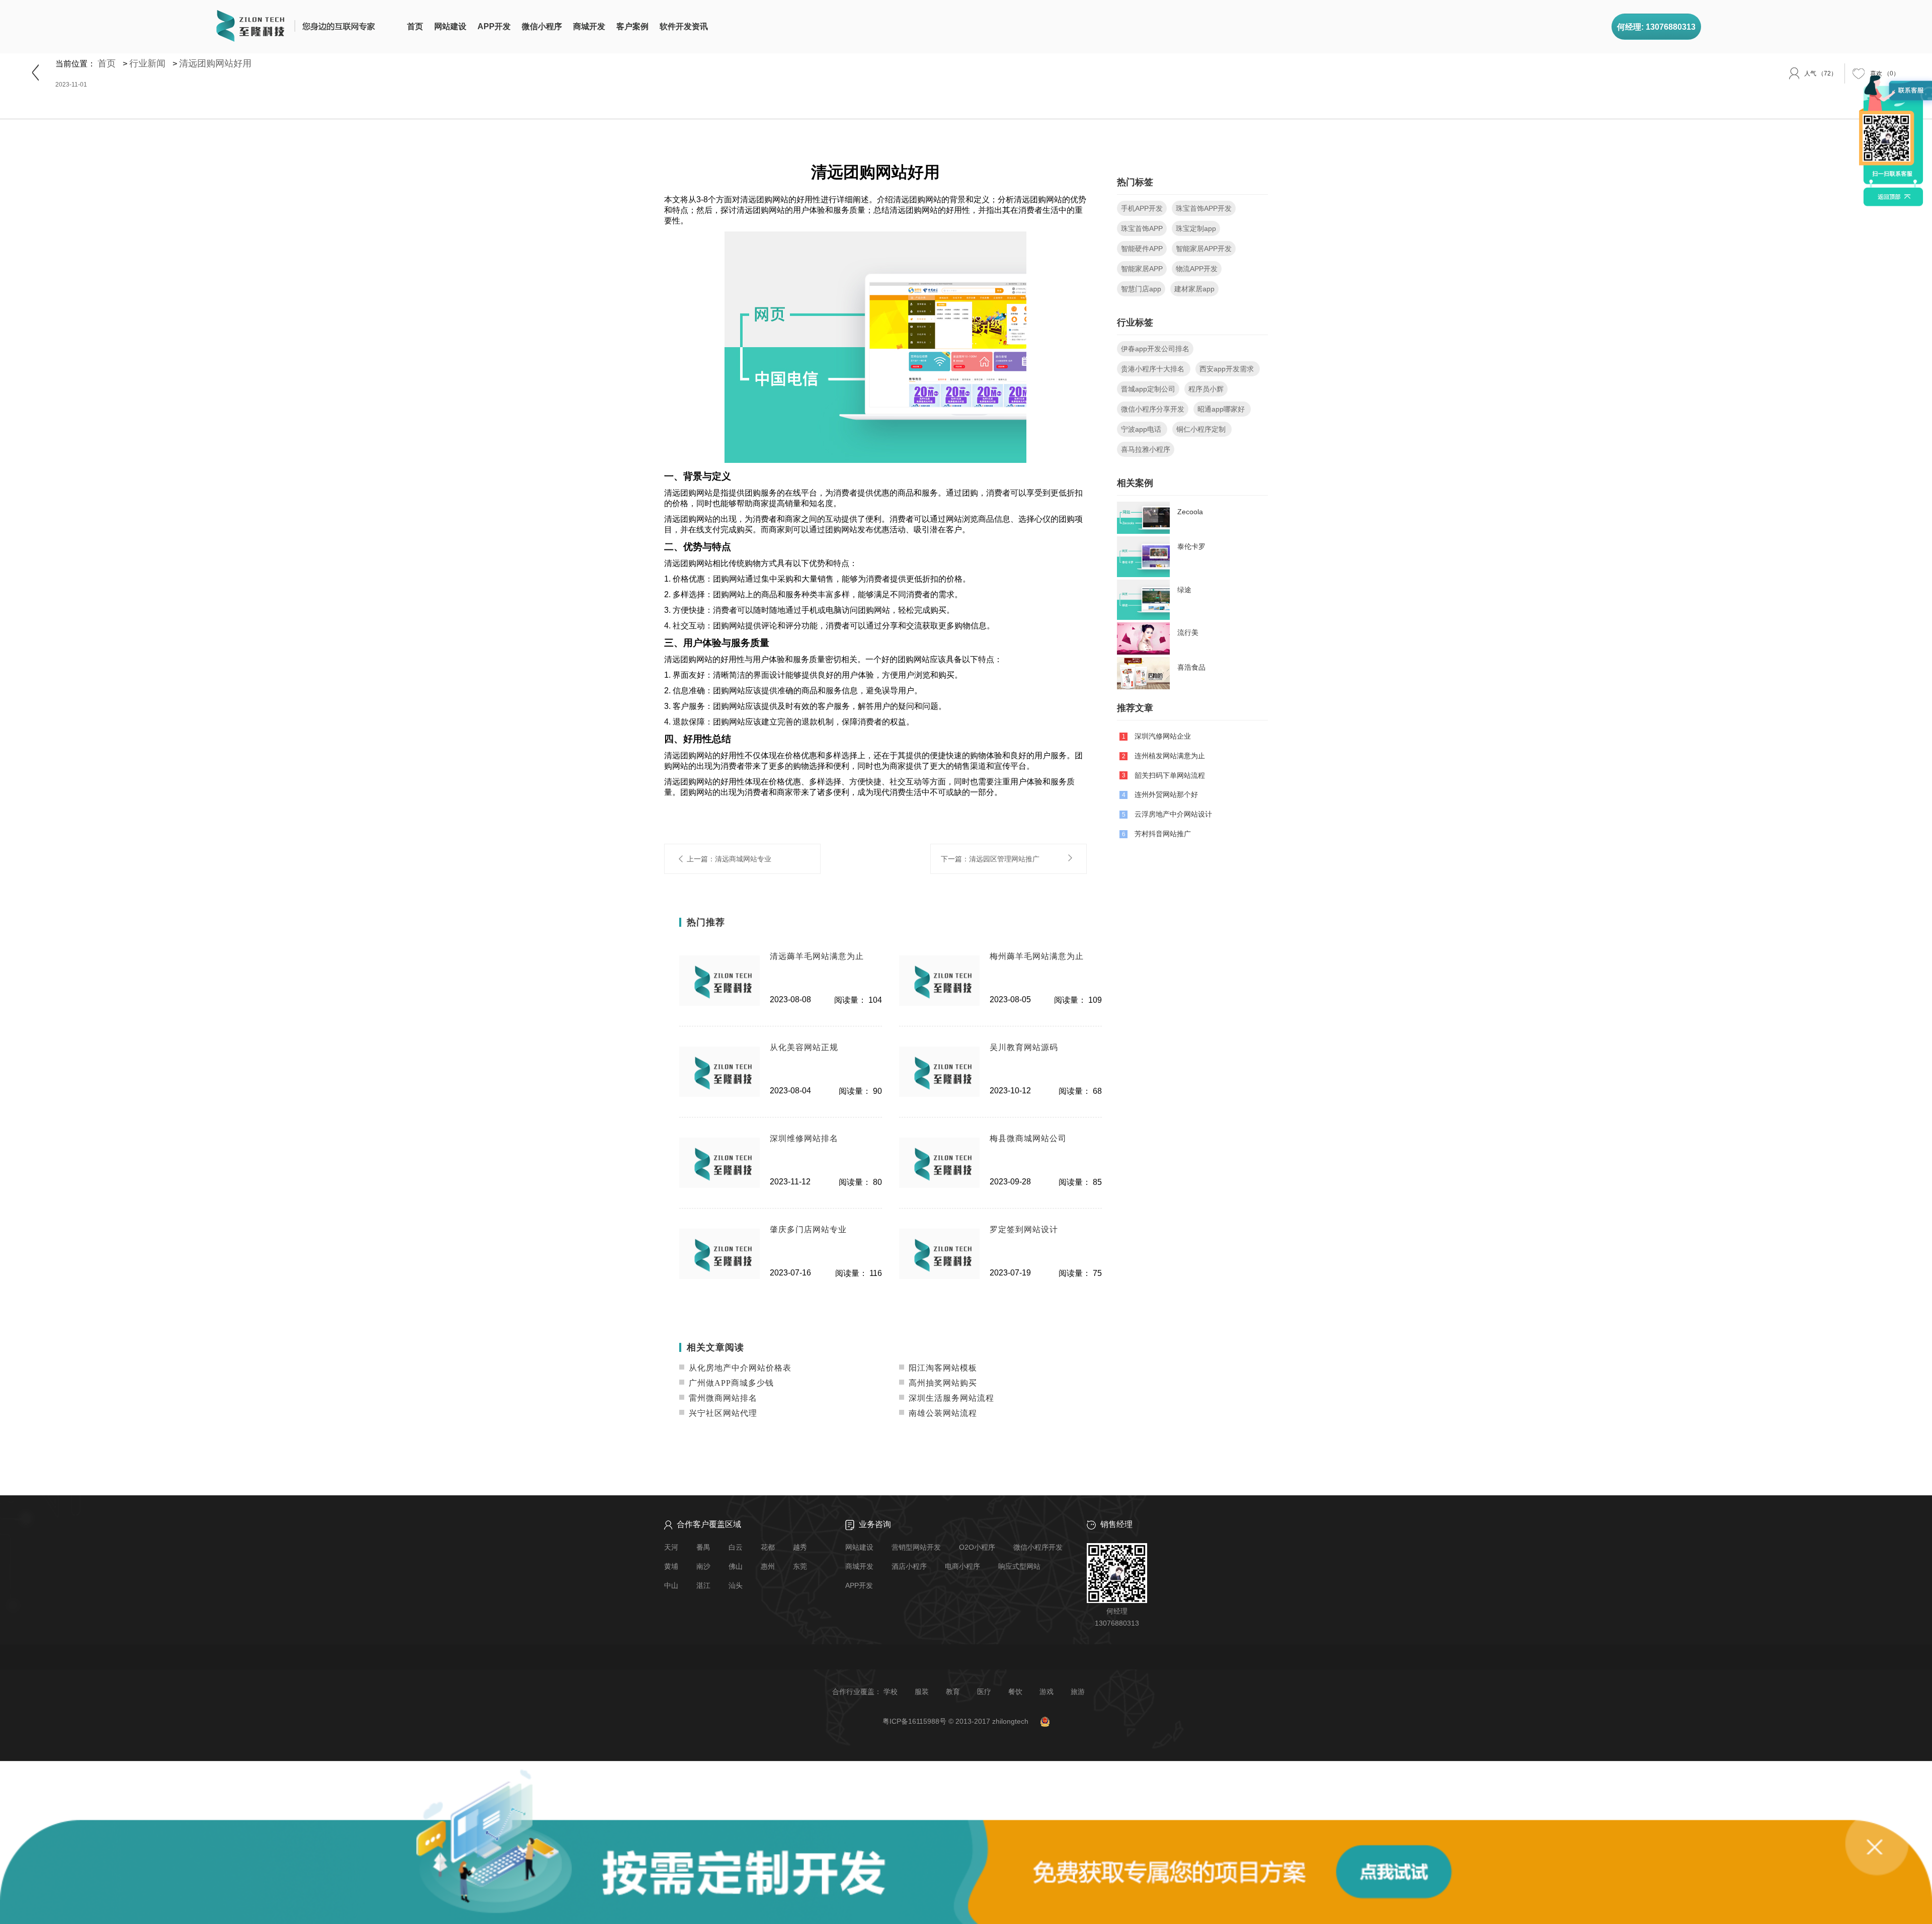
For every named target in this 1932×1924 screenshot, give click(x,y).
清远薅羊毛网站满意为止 (817, 956)
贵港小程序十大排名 (1154, 369)
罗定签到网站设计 (1024, 1229)
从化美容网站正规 (804, 1047)
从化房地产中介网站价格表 (739, 1368)
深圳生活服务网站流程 (950, 1398)
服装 (922, 1692)
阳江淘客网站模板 (942, 1368)
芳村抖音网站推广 (1163, 834)
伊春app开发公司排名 (1155, 349)
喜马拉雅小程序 (1146, 449)
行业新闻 (147, 63)
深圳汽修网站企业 (1163, 736)
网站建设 (450, 26)
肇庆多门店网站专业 (808, 1229)
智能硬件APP (1142, 249)
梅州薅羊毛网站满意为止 (1037, 956)
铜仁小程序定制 (1202, 429)
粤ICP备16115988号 (914, 1721)
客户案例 (632, 26)
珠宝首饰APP (1142, 228)
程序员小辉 (1206, 389)
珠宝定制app (1196, 228)
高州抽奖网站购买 (942, 1383)
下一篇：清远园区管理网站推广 (990, 858)
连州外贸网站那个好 (1166, 794)
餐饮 (1015, 1692)
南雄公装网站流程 (942, 1413)
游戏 (1046, 1692)
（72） (1821, 73)
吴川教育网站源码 (1024, 1047)
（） (1885, 73)
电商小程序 (962, 1566)
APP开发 (494, 26)
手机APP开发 (1142, 208)
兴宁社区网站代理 (722, 1413)
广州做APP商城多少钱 (730, 1383)
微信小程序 (542, 26)
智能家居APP (1142, 269)
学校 (891, 1692)
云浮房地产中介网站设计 (1173, 814)
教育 (953, 1692)
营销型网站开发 (916, 1547)
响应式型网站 (1019, 1566)
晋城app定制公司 (1148, 389)
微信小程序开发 (1038, 1547)
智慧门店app (1141, 289)
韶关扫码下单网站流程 (1170, 775)
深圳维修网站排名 (804, 1138)
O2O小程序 (977, 1547)
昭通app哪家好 (1222, 409)
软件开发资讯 (684, 26)
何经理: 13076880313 (1656, 27)
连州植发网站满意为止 (1170, 756)
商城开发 (589, 26)
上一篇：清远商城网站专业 (729, 858)
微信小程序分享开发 (1153, 409)
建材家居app (1194, 289)
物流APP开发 (1197, 269)
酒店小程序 (909, 1566)
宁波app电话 (1142, 429)
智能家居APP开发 (1204, 249)
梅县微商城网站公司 (1028, 1138)
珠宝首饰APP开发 (1204, 208)
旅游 (1078, 1692)
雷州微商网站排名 (722, 1398)
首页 (415, 26)
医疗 (984, 1692)
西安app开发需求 (1228, 369)
